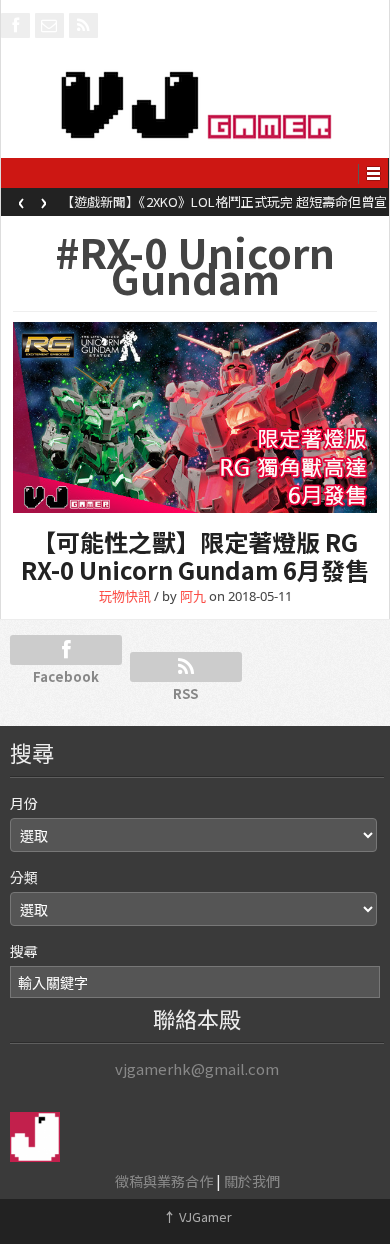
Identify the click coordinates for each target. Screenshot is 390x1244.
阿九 (193, 596)
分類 (24, 877)
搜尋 (24, 951)
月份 (24, 803)
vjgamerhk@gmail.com (197, 1068)
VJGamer (197, 1216)
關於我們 (252, 1181)
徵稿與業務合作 (164, 1181)
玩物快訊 (125, 596)
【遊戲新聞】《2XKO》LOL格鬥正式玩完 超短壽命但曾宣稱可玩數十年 (224, 208)
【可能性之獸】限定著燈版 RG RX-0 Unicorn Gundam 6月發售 (195, 555)
